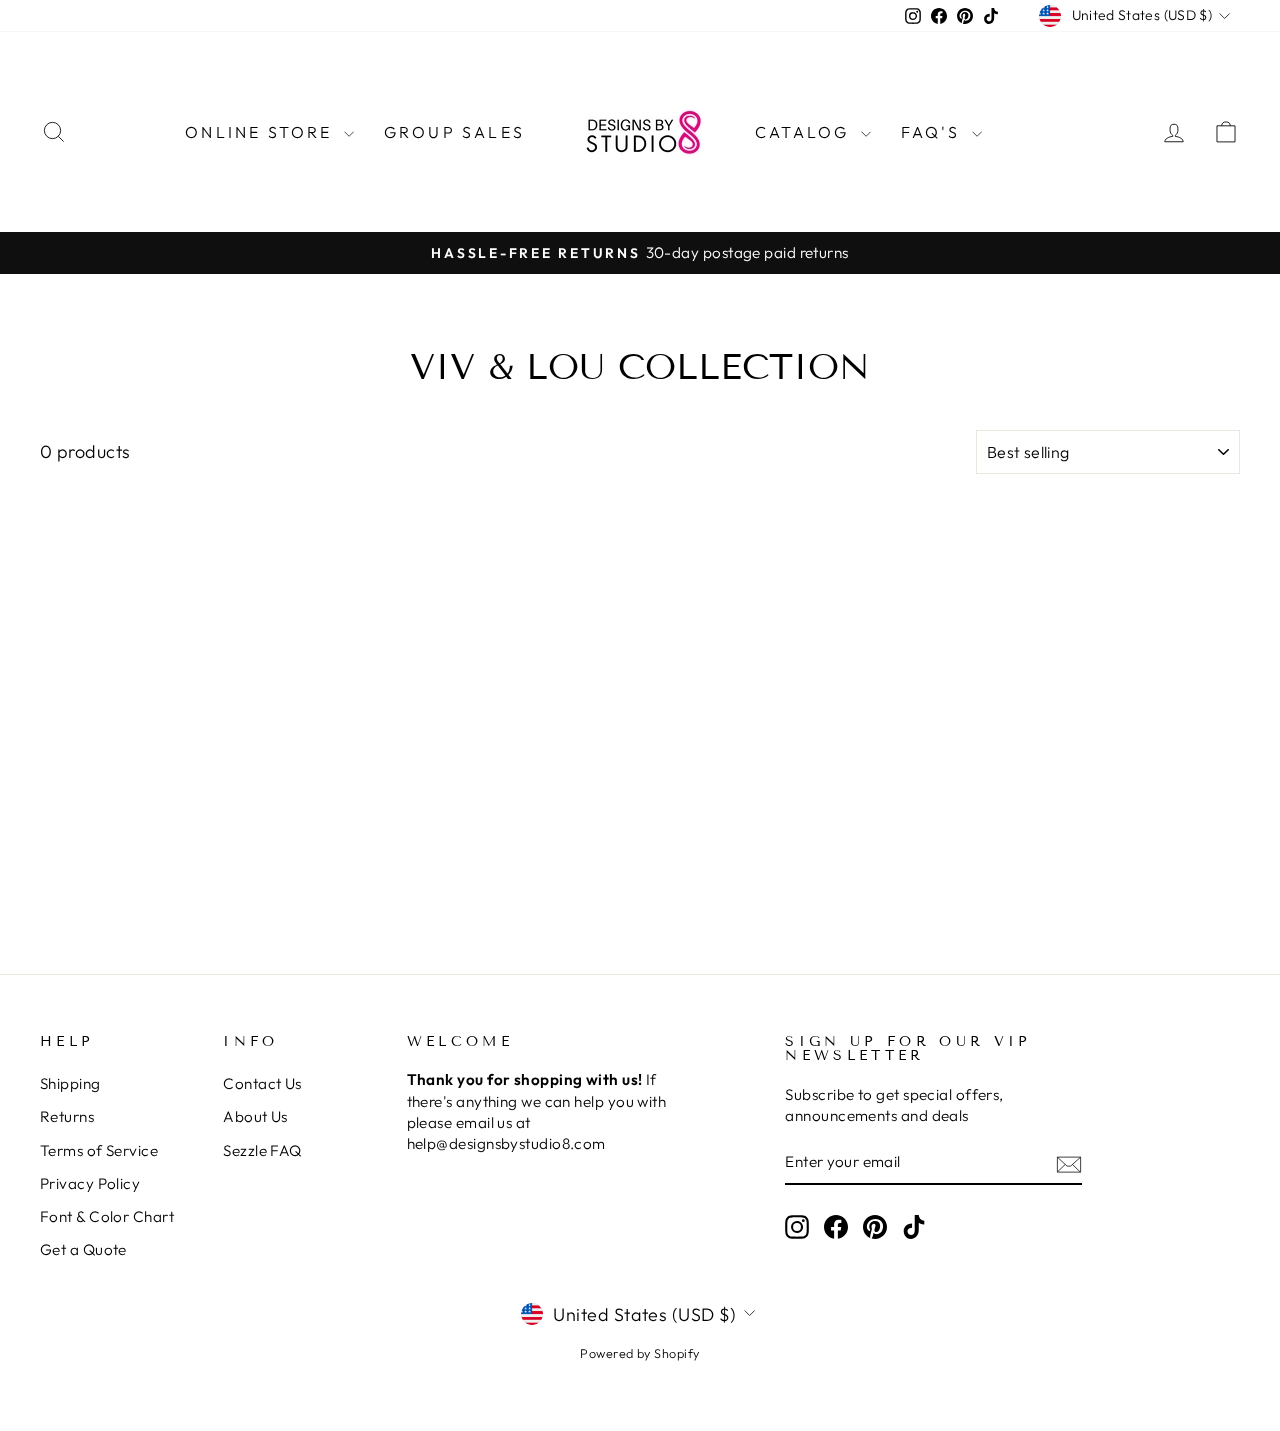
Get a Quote (83, 1249)
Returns (67, 1116)
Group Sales (454, 132)
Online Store (262, 132)
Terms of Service (99, 1150)
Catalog (805, 132)
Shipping (70, 1083)
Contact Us (262, 1083)
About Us (255, 1116)
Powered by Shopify (639, 1353)
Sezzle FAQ (262, 1150)
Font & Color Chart (107, 1216)
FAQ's (934, 132)
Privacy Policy (90, 1183)
